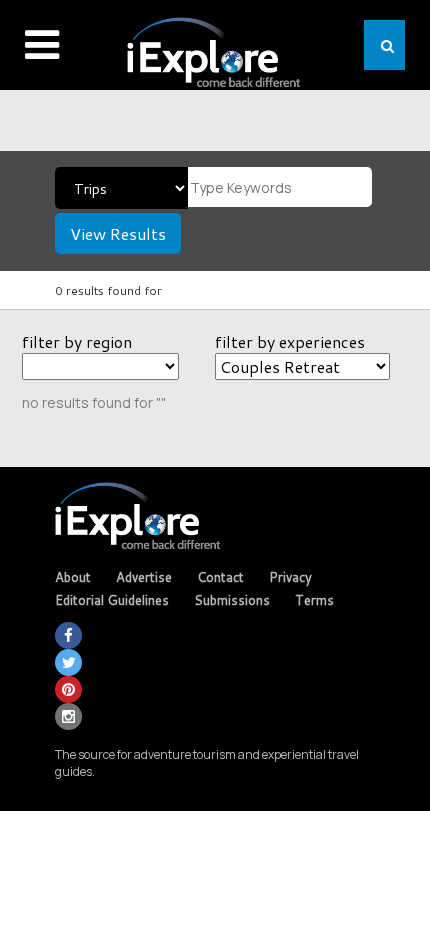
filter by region (77, 341)
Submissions (232, 600)
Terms (314, 600)
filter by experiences (290, 341)
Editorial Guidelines (112, 600)
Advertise (144, 577)
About (73, 577)
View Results (118, 233)
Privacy (290, 577)
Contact (220, 577)
